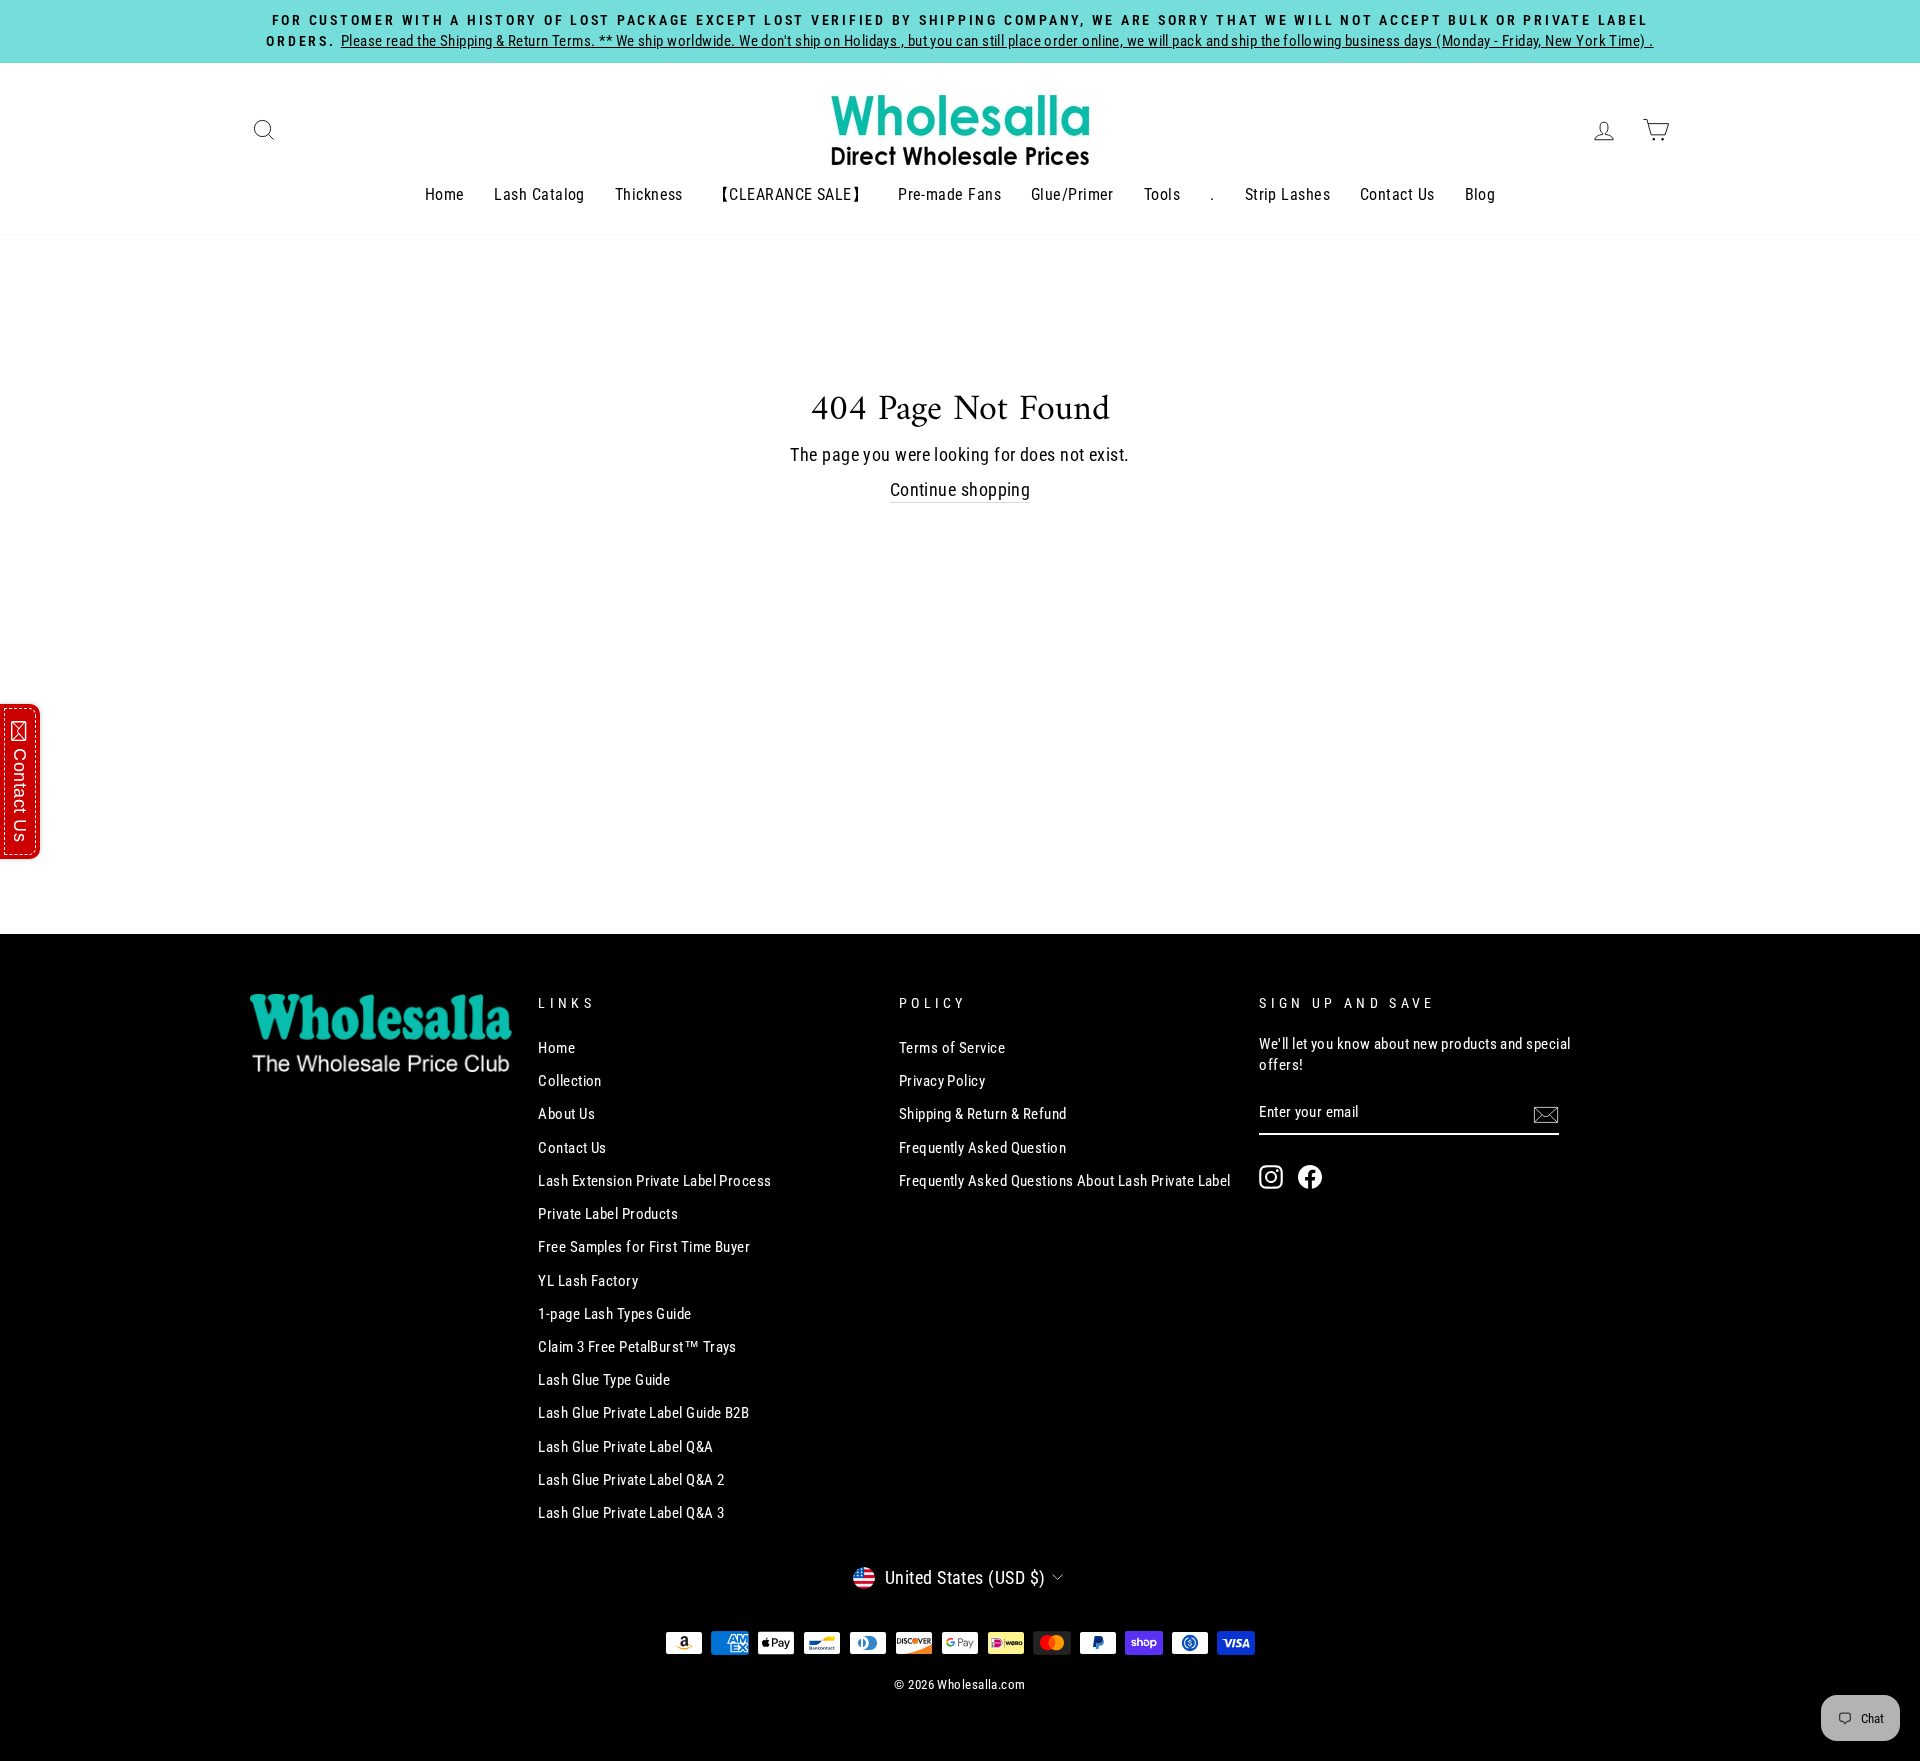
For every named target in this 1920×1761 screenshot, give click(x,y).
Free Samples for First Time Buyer (644, 1247)
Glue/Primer (1072, 194)
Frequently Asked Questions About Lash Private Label (1065, 1181)
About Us (566, 1114)
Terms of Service (952, 1048)
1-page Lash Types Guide (614, 1314)
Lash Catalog (539, 194)
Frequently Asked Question (982, 1148)
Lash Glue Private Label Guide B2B (643, 1413)
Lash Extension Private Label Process (654, 1181)
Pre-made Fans (949, 194)
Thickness (649, 194)
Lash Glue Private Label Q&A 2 (631, 1480)
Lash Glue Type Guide (604, 1380)
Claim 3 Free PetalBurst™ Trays (637, 1347)
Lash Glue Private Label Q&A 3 (631, 1513)
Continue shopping (960, 489)
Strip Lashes (1287, 194)
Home (445, 194)
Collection (570, 1081)
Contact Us (1397, 194)
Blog (1480, 194)
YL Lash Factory (588, 1281)
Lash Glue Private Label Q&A (625, 1447)
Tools (1162, 194)
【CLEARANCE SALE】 (790, 194)
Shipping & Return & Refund (983, 1114)
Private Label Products (608, 1214)
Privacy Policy (942, 1081)
